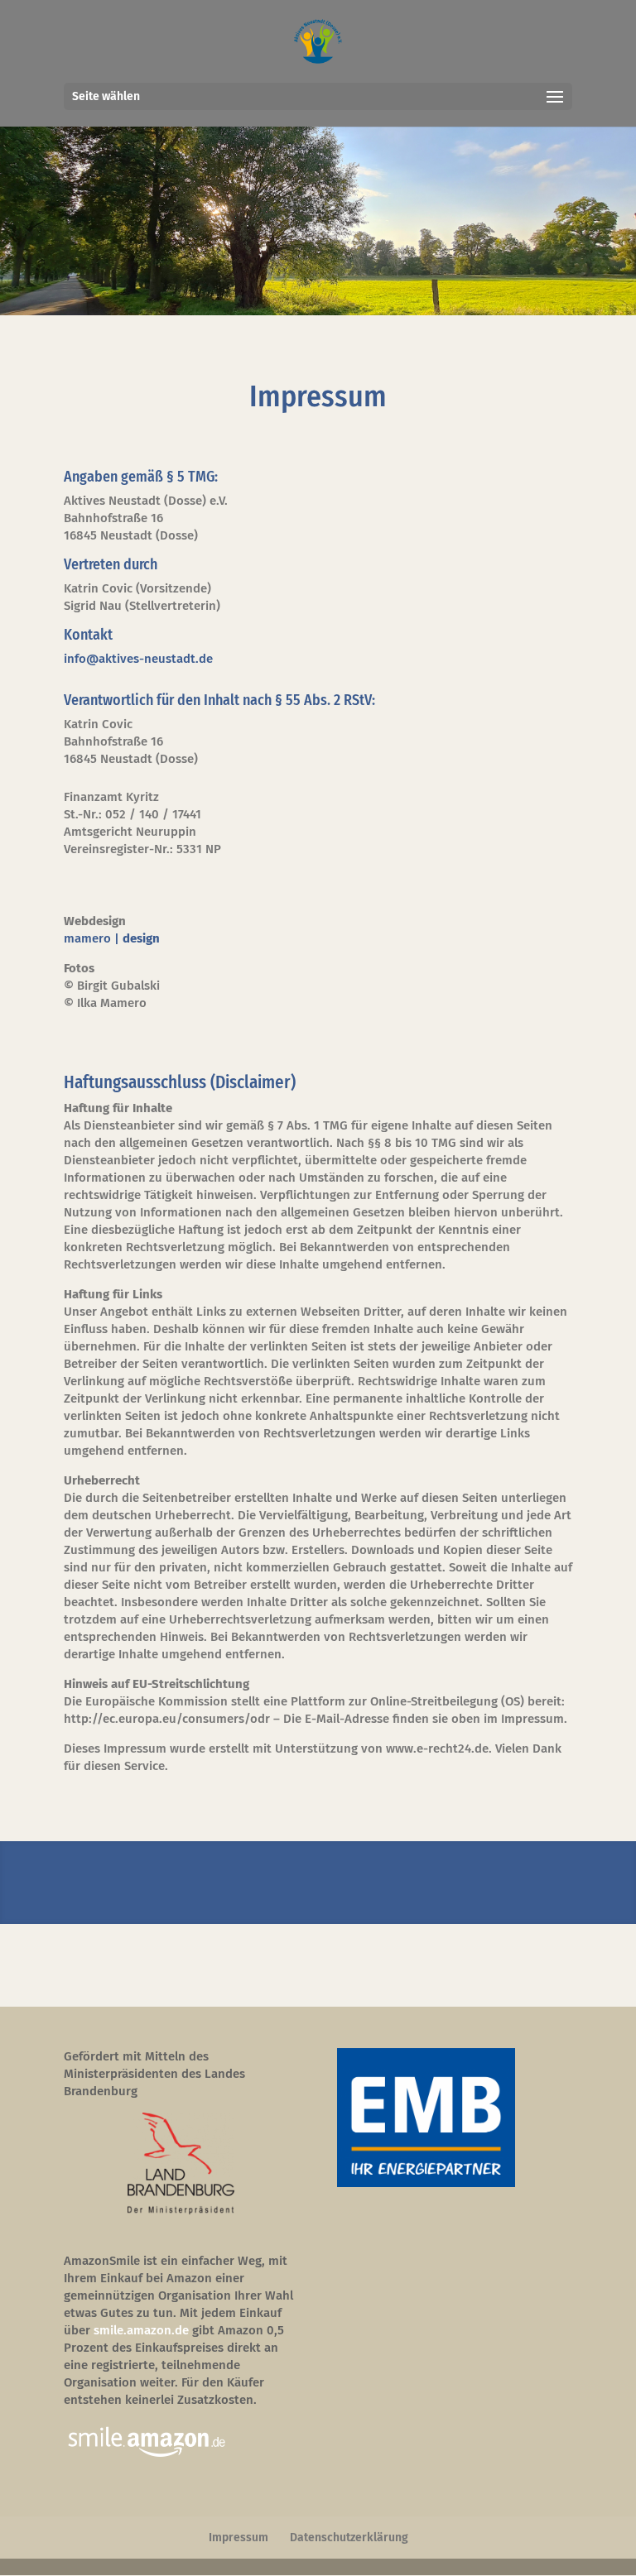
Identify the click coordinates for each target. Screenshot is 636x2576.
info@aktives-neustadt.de (138, 659)
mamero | (112, 938)
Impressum (238, 2538)
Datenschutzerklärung (349, 2538)
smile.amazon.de (141, 2330)
